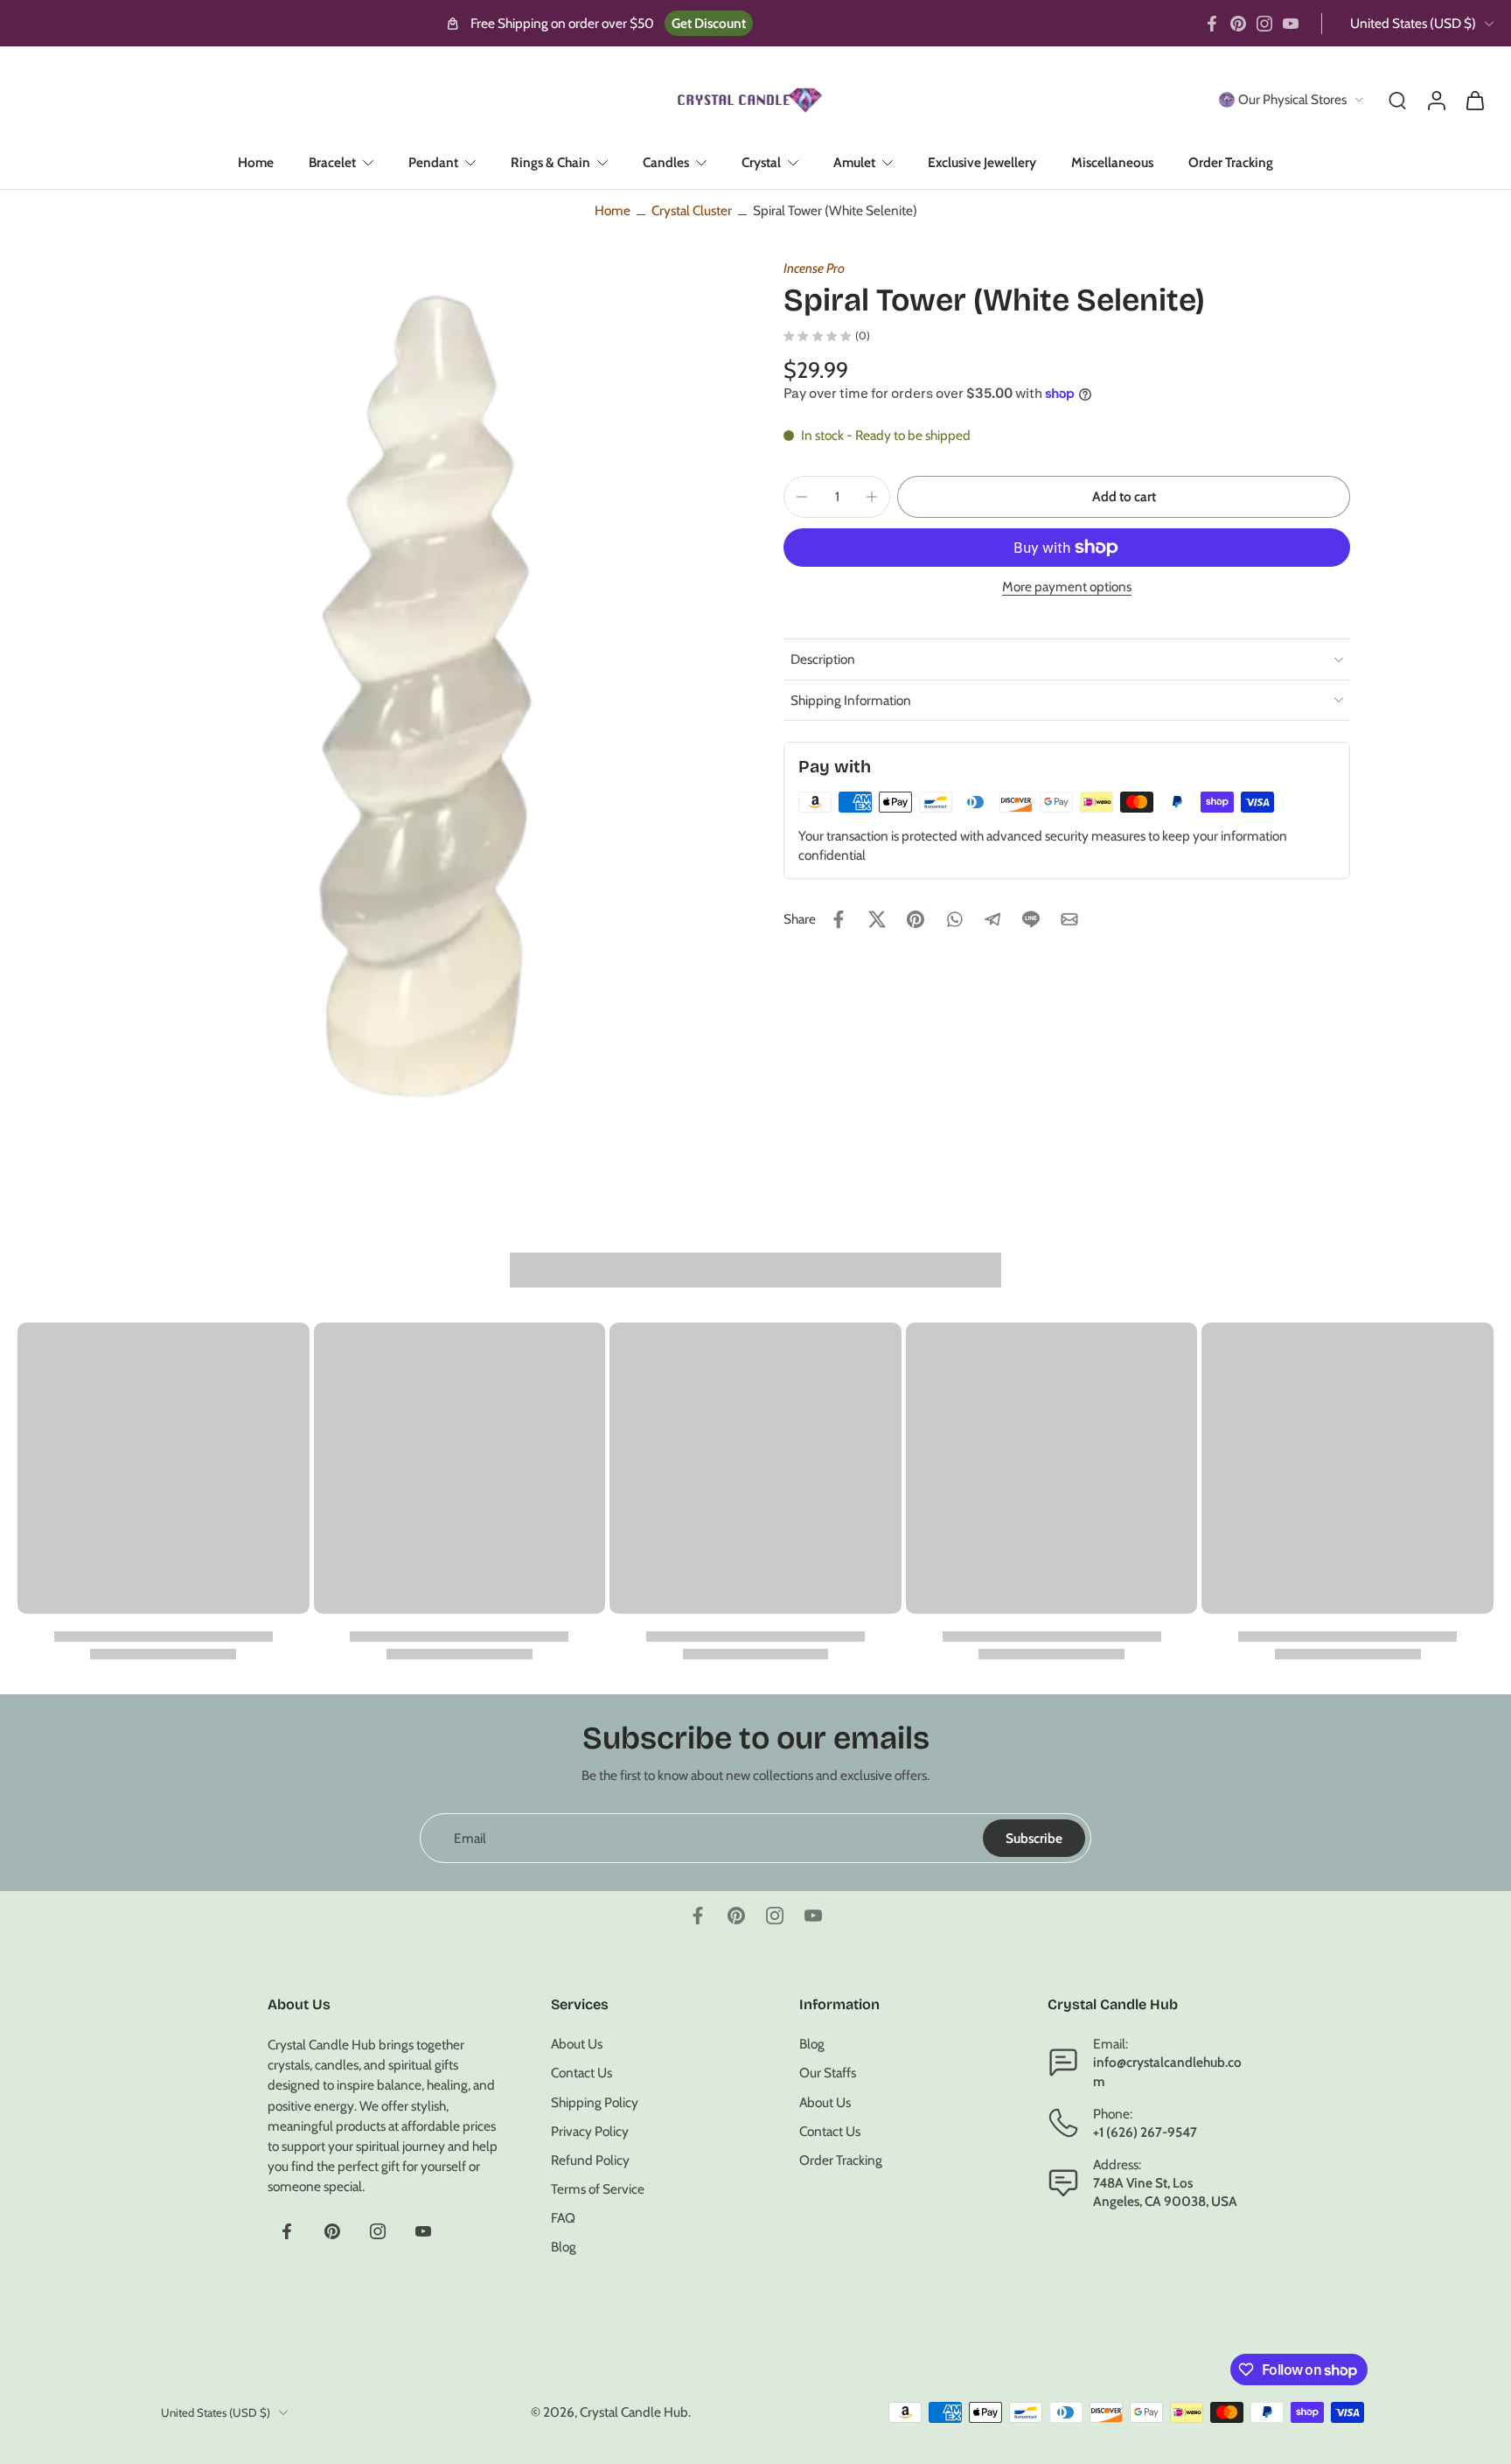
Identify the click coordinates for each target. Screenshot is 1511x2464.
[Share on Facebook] (839, 919)
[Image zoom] (435, 692)
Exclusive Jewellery (982, 162)
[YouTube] (1291, 24)
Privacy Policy (590, 2131)
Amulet (854, 162)
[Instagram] (1264, 24)
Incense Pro (814, 268)
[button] (1124, 496)
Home (256, 162)
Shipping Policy (595, 2102)
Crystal (761, 162)
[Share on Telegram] (992, 919)
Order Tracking (1231, 162)
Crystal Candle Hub (634, 2413)
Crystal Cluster (692, 210)
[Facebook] (1212, 24)
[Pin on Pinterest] (916, 919)
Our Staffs (828, 2073)
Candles (666, 162)
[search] (1397, 100)
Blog (564, 2248)
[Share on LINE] (1031, 919)
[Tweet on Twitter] (877, 919)
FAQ (563, 2219)
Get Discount (709, 23)
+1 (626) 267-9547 (1145, 2132)
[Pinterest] (1238, 24)
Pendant (433, 162)
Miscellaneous (1112, 162)
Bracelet (332, 162)
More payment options (1067, 587)
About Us (577, 2045)
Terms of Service (598, 2190)
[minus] (802, 497)
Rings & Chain (550, 162)
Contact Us (581, 2073)
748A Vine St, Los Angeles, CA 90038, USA (1165, 2193)
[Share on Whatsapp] (954, 919)
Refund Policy (590, 2160)
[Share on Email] (1069, 919)
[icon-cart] (1474, 100)
